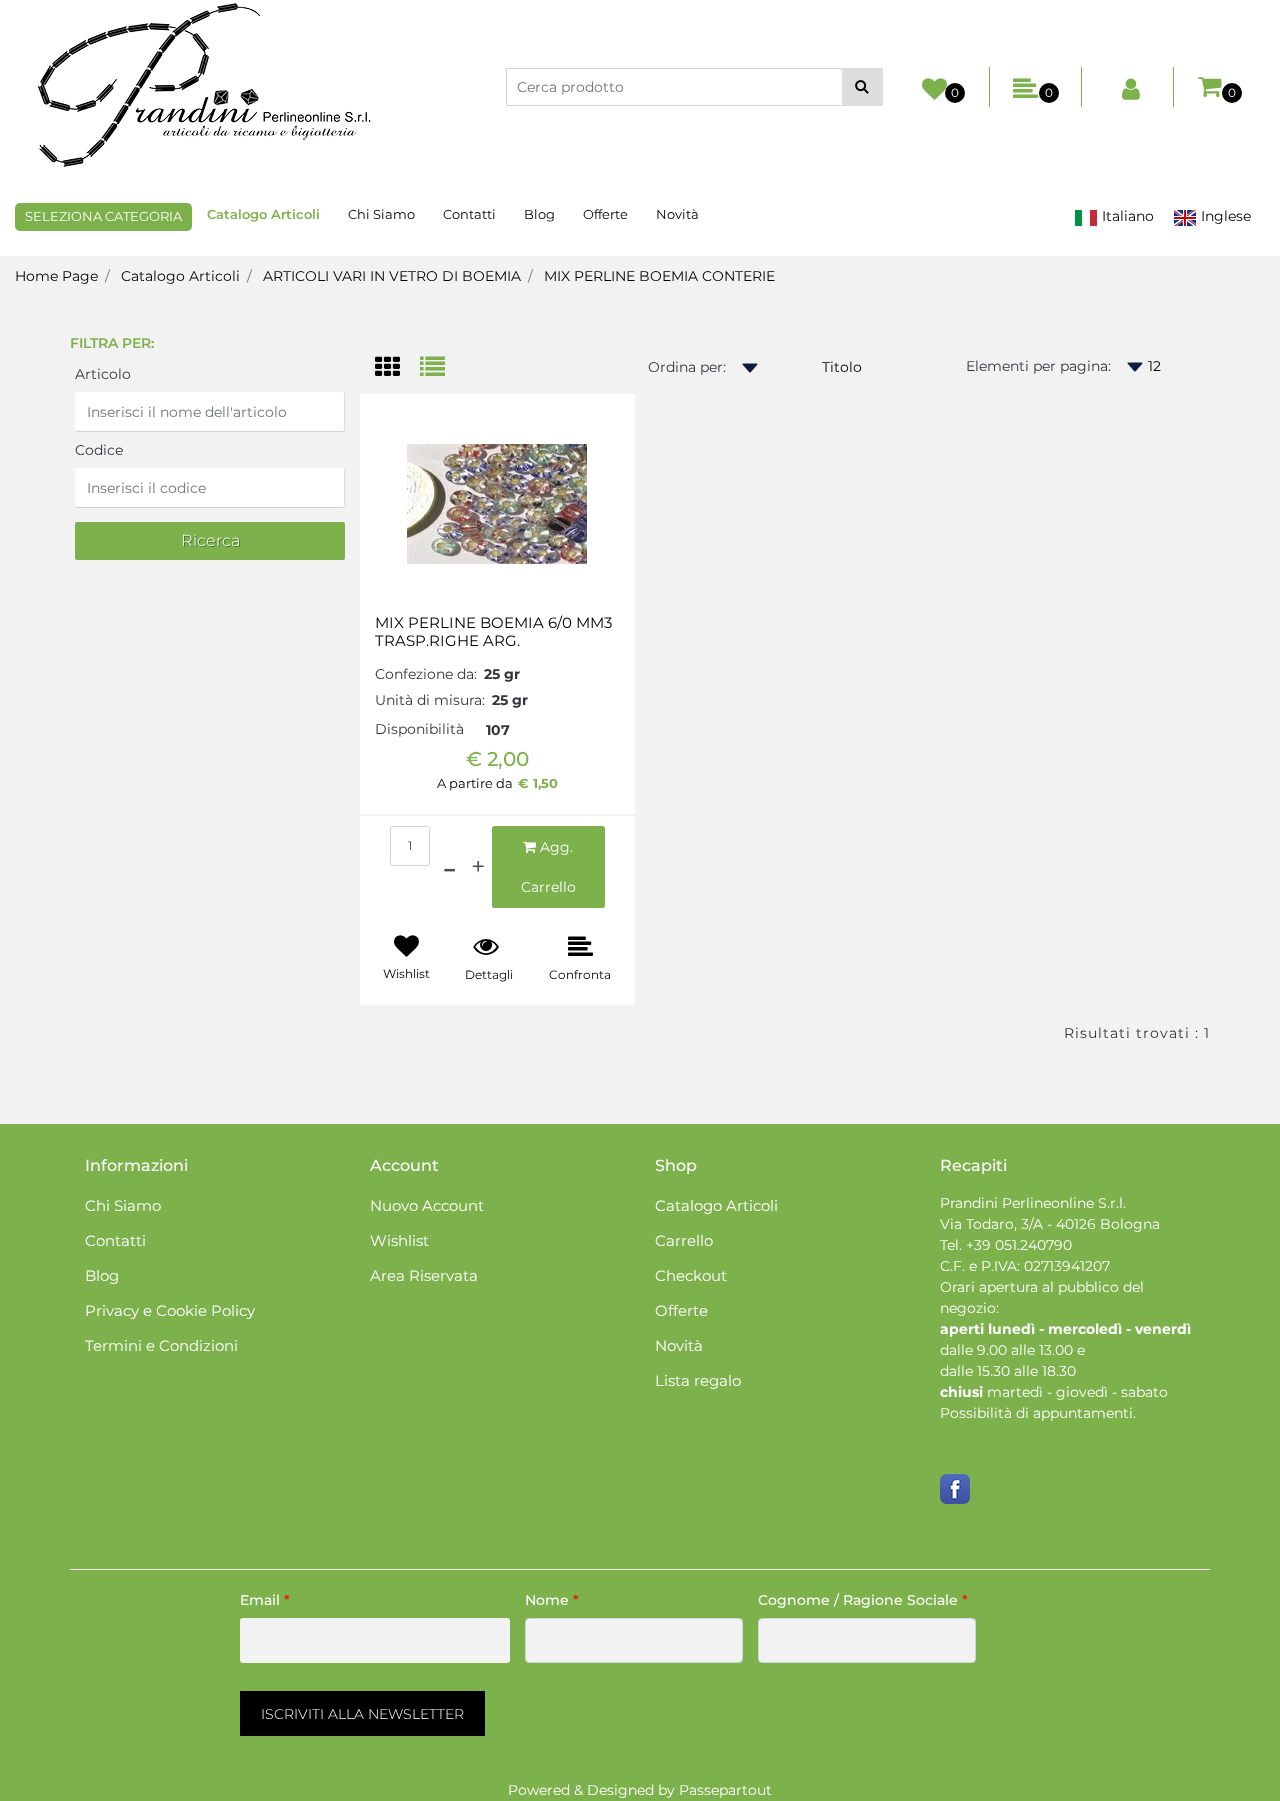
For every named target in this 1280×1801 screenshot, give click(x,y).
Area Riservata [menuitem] (424, 1275)
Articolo (103, 374)
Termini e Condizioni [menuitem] (161, 1345)
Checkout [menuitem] (691, 1275)
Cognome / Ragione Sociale (863, 1600)
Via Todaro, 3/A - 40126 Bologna (1050, 1224)
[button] (862, 87)
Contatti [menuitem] (469, 214)
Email (265, 1600)
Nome (552, 1600)
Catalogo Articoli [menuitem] (263, 214)
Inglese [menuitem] (1224, 216)
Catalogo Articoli (180, 276)
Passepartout (725, 1790)
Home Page (56, 276)
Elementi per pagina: (1038, 366)
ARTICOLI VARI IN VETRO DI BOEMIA (392, 276)
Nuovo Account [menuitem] (427, 1205)
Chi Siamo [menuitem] (381, 214)
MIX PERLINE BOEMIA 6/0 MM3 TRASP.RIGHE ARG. (493, 632)
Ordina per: (687, 367)
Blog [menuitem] (539, 214)
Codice (99, 450)
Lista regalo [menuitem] (698, 1380)
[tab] (397, 368)
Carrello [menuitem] (684, 1240)
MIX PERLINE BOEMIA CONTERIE (659, 276)
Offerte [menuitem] (605, 214)
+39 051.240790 (1019, 1245)
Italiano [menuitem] (1126, 216)
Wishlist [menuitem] (399, 1240)
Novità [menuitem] (677, 214)
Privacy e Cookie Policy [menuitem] (170, 1310)
